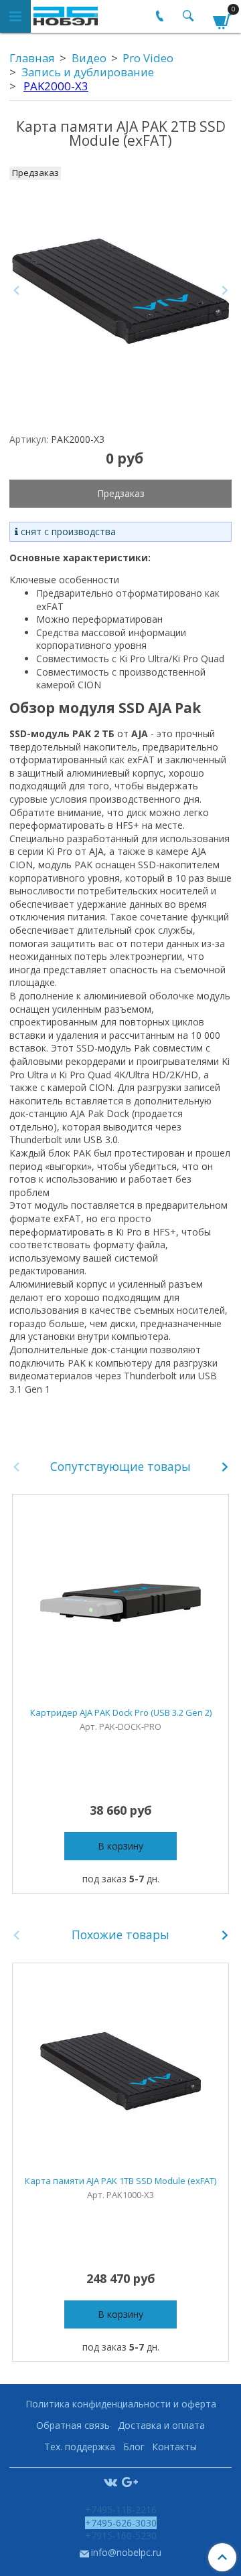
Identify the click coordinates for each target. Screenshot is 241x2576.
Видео (89, 58)
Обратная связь (73, 2425)
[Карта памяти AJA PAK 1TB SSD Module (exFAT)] (120, 2071)
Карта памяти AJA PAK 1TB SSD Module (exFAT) (120, 2181)
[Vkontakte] (110, 2481)
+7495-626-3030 (121, 2523)
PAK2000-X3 (56, 86)
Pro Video (148, 58)
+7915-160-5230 (121, 2536)
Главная (32, 58)
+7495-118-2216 (121, 2509)
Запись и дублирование (88, 72)
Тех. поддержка (80, 2447)
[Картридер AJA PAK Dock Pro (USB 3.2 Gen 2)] (120, 1603)
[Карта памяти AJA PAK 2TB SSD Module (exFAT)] (120, 291)
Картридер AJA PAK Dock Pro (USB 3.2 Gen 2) (121, 1712)
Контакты (174, 2447)
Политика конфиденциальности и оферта (121, 2404)
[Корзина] (222, 19)
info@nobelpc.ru (126, 2552)
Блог (134, 2447)
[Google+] (130, 2481)
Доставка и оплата (161, 2425)
